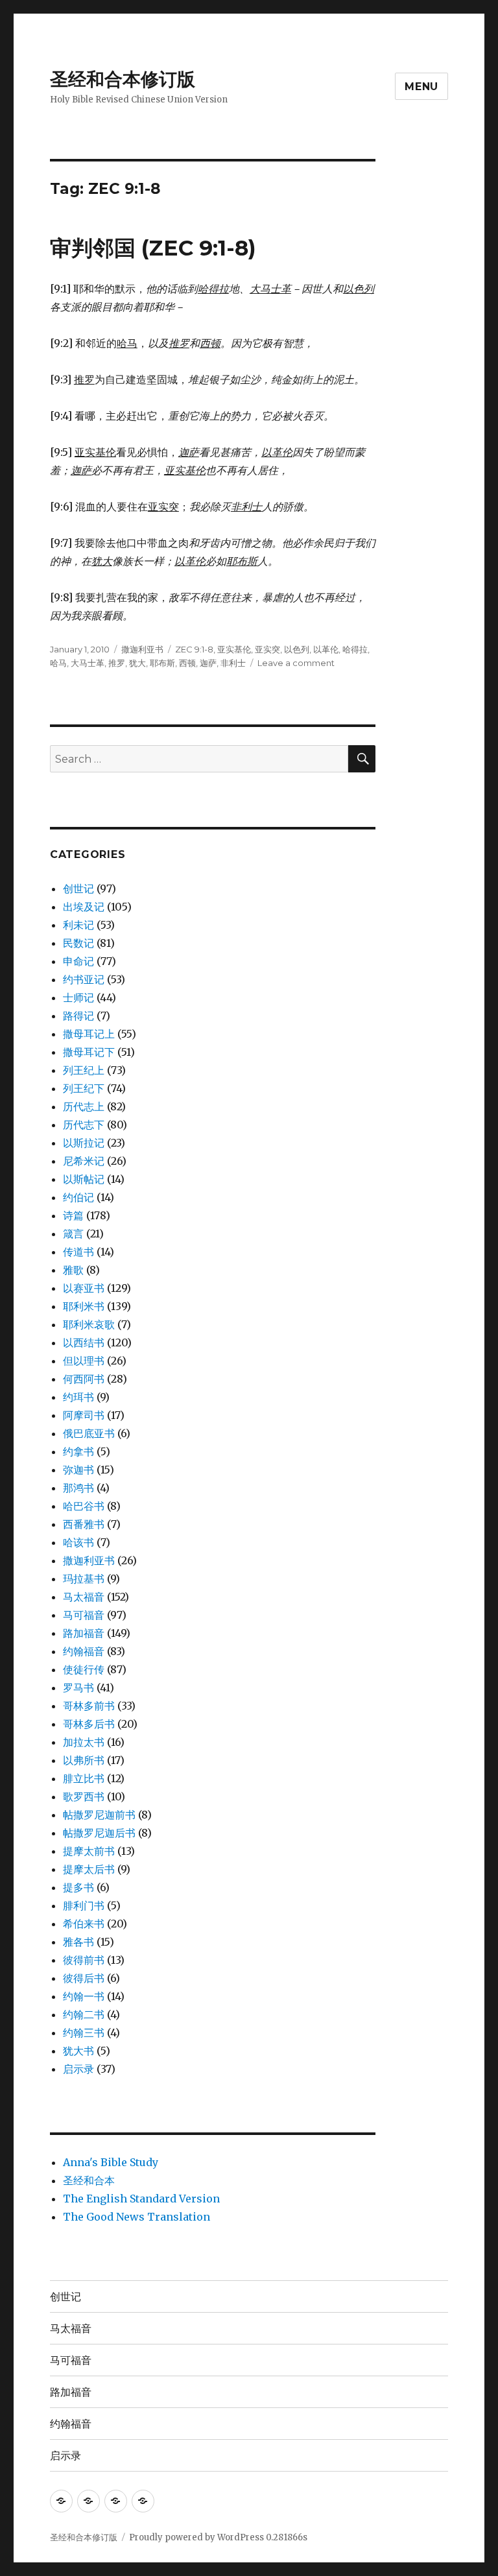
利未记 (78, 925)
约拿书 (78, 1451)
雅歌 (73, 1270)
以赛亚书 (84, 1288)
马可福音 (84, 1615)
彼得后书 (84, 1978)
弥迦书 (78, 1470)
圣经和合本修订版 (123, 79)
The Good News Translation (136, 2217)
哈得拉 (355, 649)
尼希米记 (84, 1161)
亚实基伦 (234, 649)
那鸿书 (78, 1488)
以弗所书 (84, 1760)
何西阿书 (84, 1379)
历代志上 (84, 1106)
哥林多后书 (89, 1724)
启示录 (78, 2069)
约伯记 (78, 1197)
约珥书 (78, 1397)
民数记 (78, 943)
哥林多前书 (89, 1706)
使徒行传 (84, 1669)
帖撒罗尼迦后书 (99, 1833)
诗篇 (73, 1215)
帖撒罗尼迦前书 (99, 1815)
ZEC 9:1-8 (194, 649)
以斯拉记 (84, 1143)
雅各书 (78, 1942)
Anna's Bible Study (111, 2162)
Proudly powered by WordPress (197, 2537)
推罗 (117, 663)
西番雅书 (84, 1524)
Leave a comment (296, 663)
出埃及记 (84, 907)
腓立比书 (84, 1778)
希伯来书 (84, 1924)
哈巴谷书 (84, 1506)
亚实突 (267, 649)
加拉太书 (84, 1742)
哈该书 (78, 1542)
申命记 (78, 961)
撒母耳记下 (89, 1052)
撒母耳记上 (89, 1034)
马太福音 (84, 1597)
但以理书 (84, 1361)
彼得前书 (84, 1960)
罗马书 (78, 1688)
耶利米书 (84, 1306)
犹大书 (78, 2051)
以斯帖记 (84, 1179)
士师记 (78, 997)
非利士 (233, 663)
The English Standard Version (141, 2199)
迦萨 (208, 663)
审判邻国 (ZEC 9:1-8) (153, 248)
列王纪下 (84, 1088)
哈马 (58, 663)
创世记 (78, 888)
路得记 (78, 1016)
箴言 (73, 1234)
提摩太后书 (89, 1869)
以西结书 (84, 1342)
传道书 (78, 1252)
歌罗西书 (84, 1796)
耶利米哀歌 (89, 1324)
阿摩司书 (84, 1415)
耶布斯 (162, 663)
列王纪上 (84, 1070)
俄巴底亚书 (89, 1433)
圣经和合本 (89, 2180)
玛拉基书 (84, 1579)
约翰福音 (84, 1651)
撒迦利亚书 (142, 649)
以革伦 (326, 649)
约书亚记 (84, 979)
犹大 (137, 663)
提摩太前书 (89, 1851)
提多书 (78, 1887)
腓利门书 (84, 1905)
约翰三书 (84, 2033)
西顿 (187, 663)
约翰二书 (84, 2014)
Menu (421, 87)
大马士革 (88, 663)
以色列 (297, 649)
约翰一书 (84, 1996)
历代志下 (84, 1125)
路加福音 (84, 1633)
